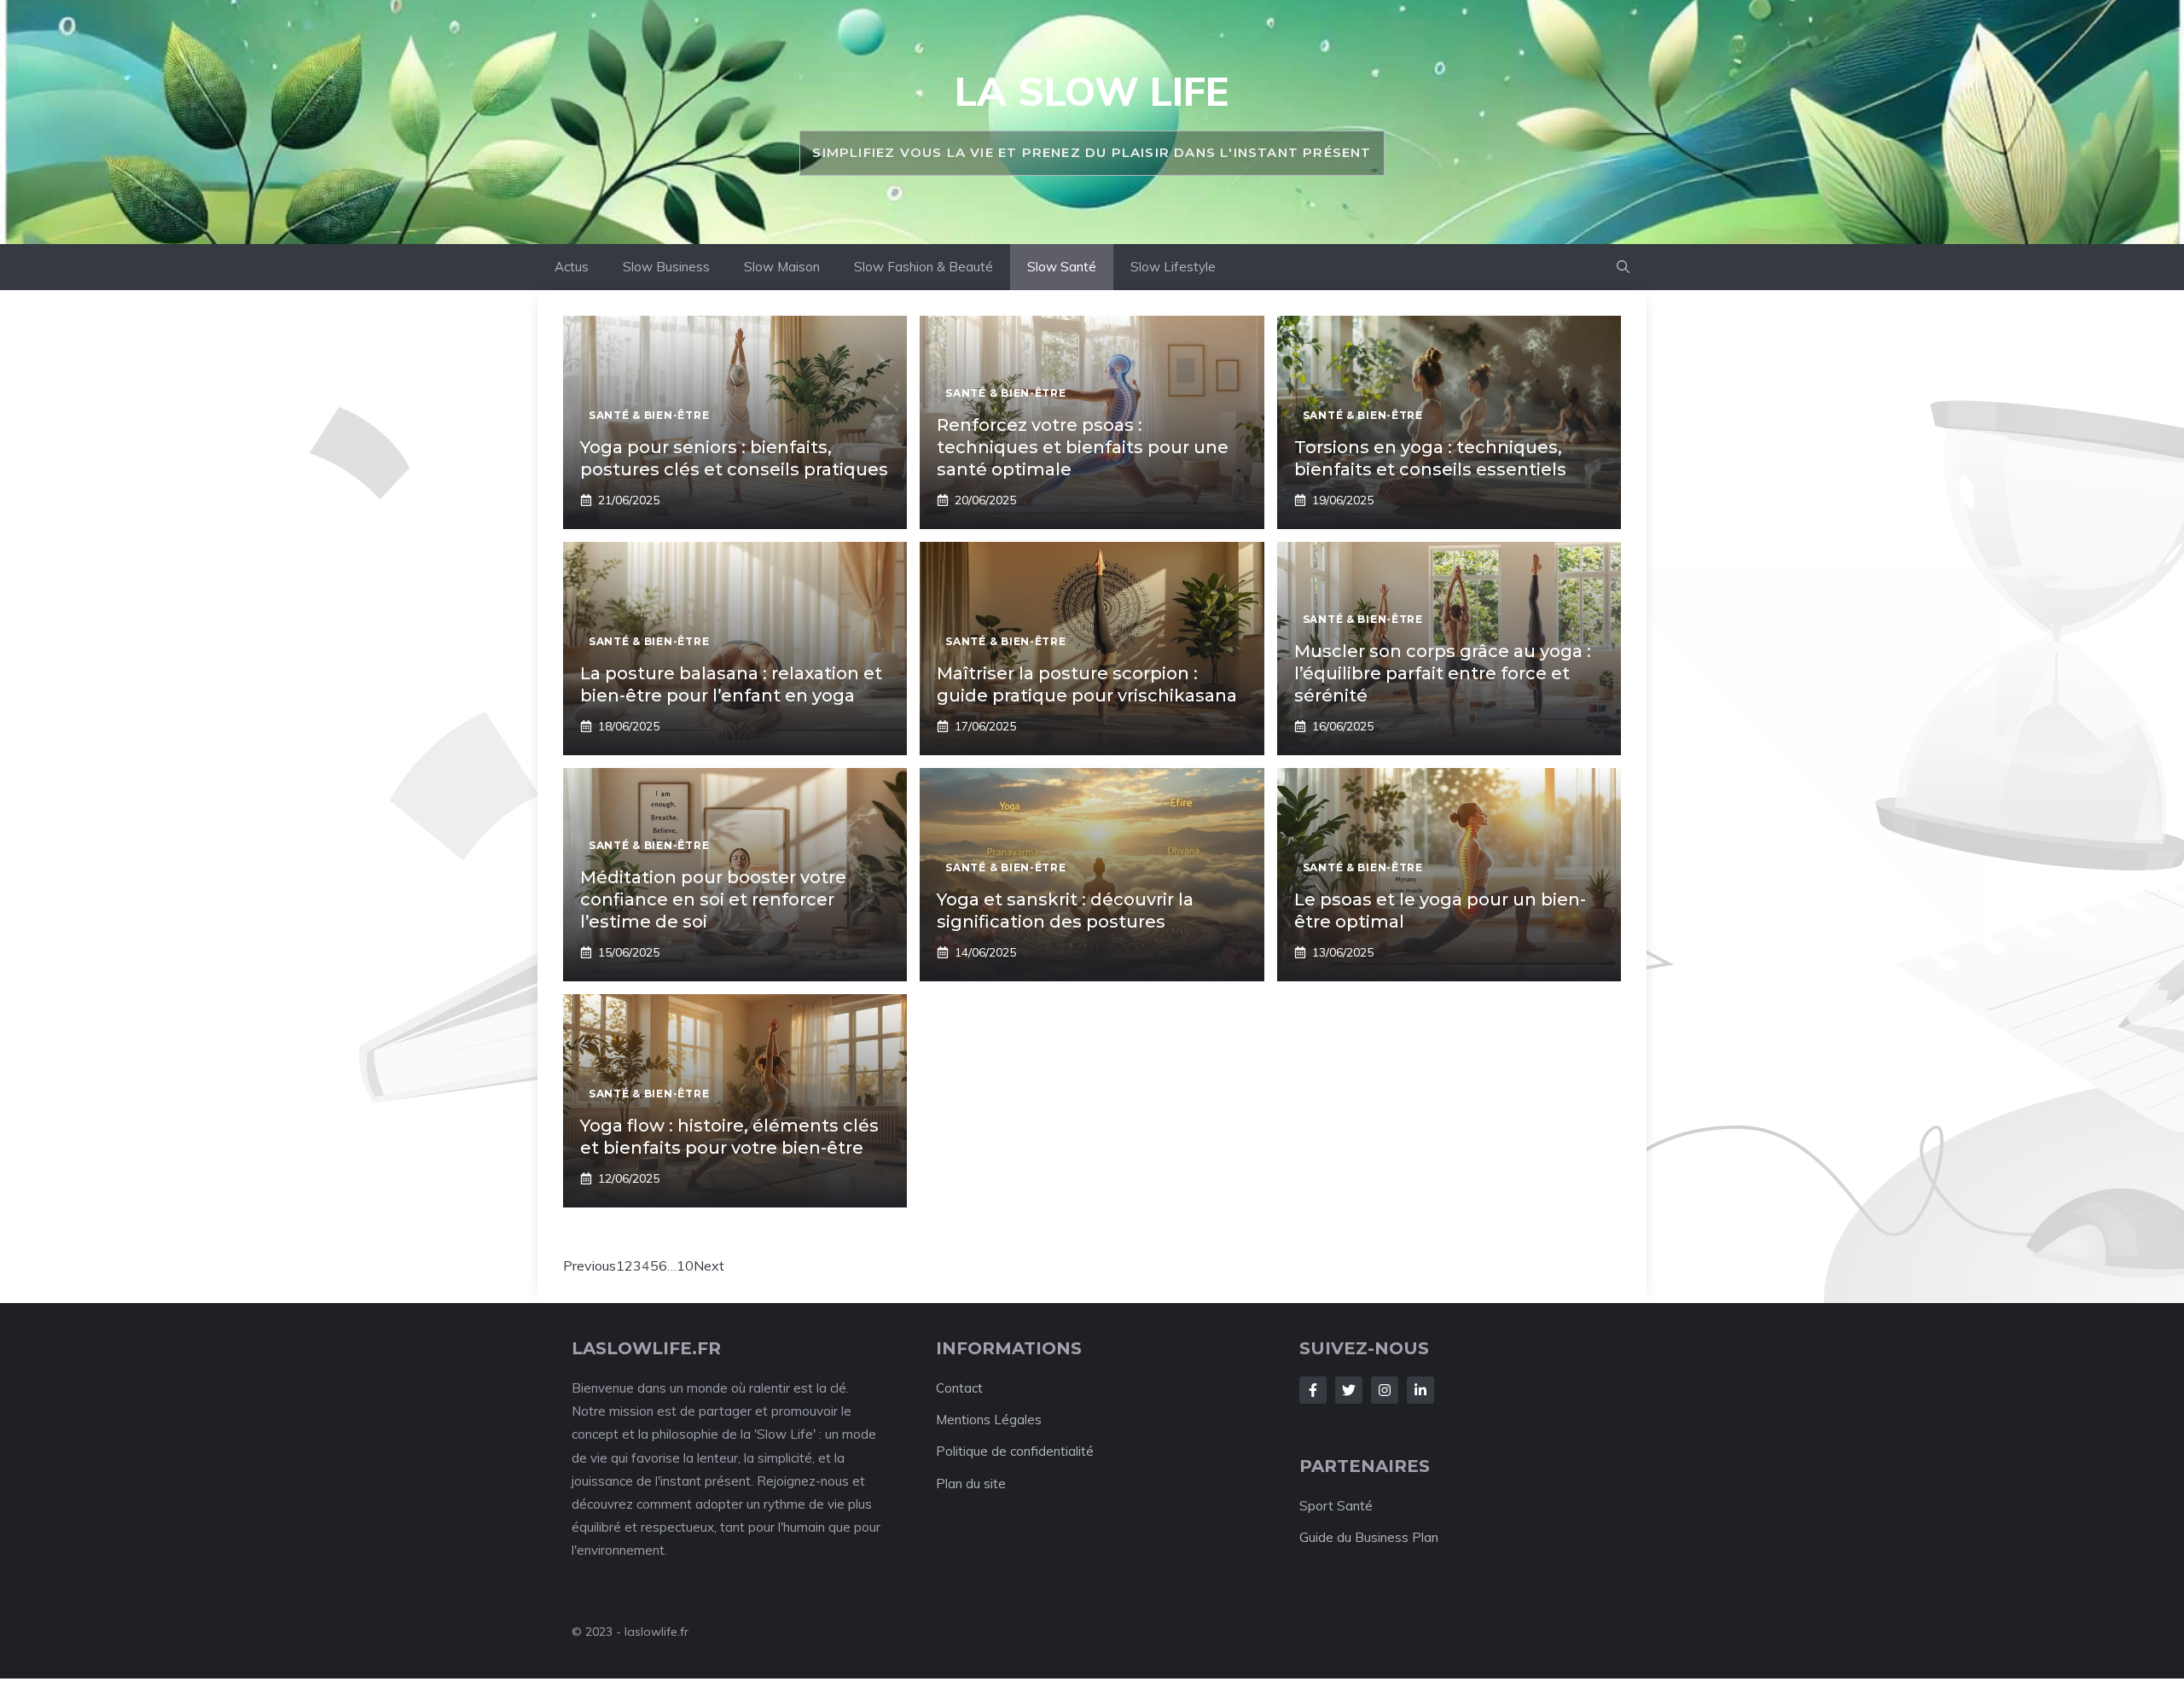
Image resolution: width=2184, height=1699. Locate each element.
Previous (590, 1266)
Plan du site (971, 1484)
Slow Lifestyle (1173, 267)
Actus (572, 267)
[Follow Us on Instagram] (1385, 1390)
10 (685, 1266)
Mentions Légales (989, 1420)
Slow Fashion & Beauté (924, 267)
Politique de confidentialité (1015, 1451)
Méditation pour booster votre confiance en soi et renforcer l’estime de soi (713, 899)
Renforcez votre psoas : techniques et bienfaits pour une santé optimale (1083, 447)
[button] (1623, 267)
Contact (959, 1388)
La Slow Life (1092, 91)
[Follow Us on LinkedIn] (1420, 1390)
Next (709, 1266)
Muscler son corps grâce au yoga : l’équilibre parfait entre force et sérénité (1443, 673)
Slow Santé (1062, 267)
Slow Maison (782, 267)
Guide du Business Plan (1369, 1537)
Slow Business (666, 267)
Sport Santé (1336, 1506)
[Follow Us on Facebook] (1313, 1390)
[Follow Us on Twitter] (1349, 1390)
